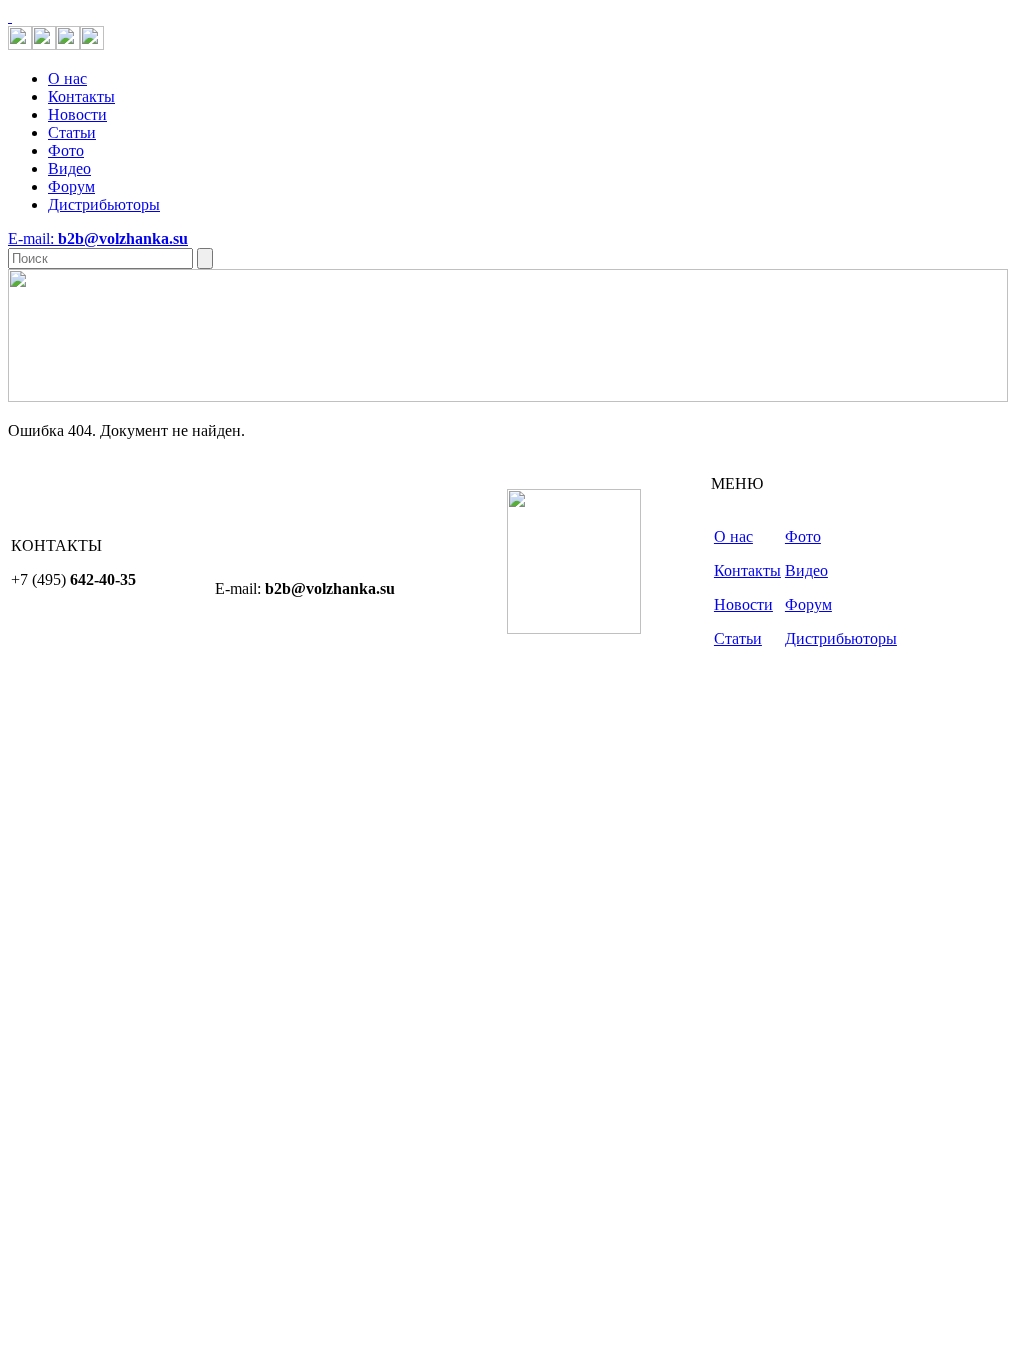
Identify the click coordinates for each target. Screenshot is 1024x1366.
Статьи (72, 132)
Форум (71, 186)
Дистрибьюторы (104, 204)
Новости (77, 114)
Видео (69, 168)
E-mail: (98, 238)
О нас (67, 78)
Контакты (81, 96)
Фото (66, 150)
